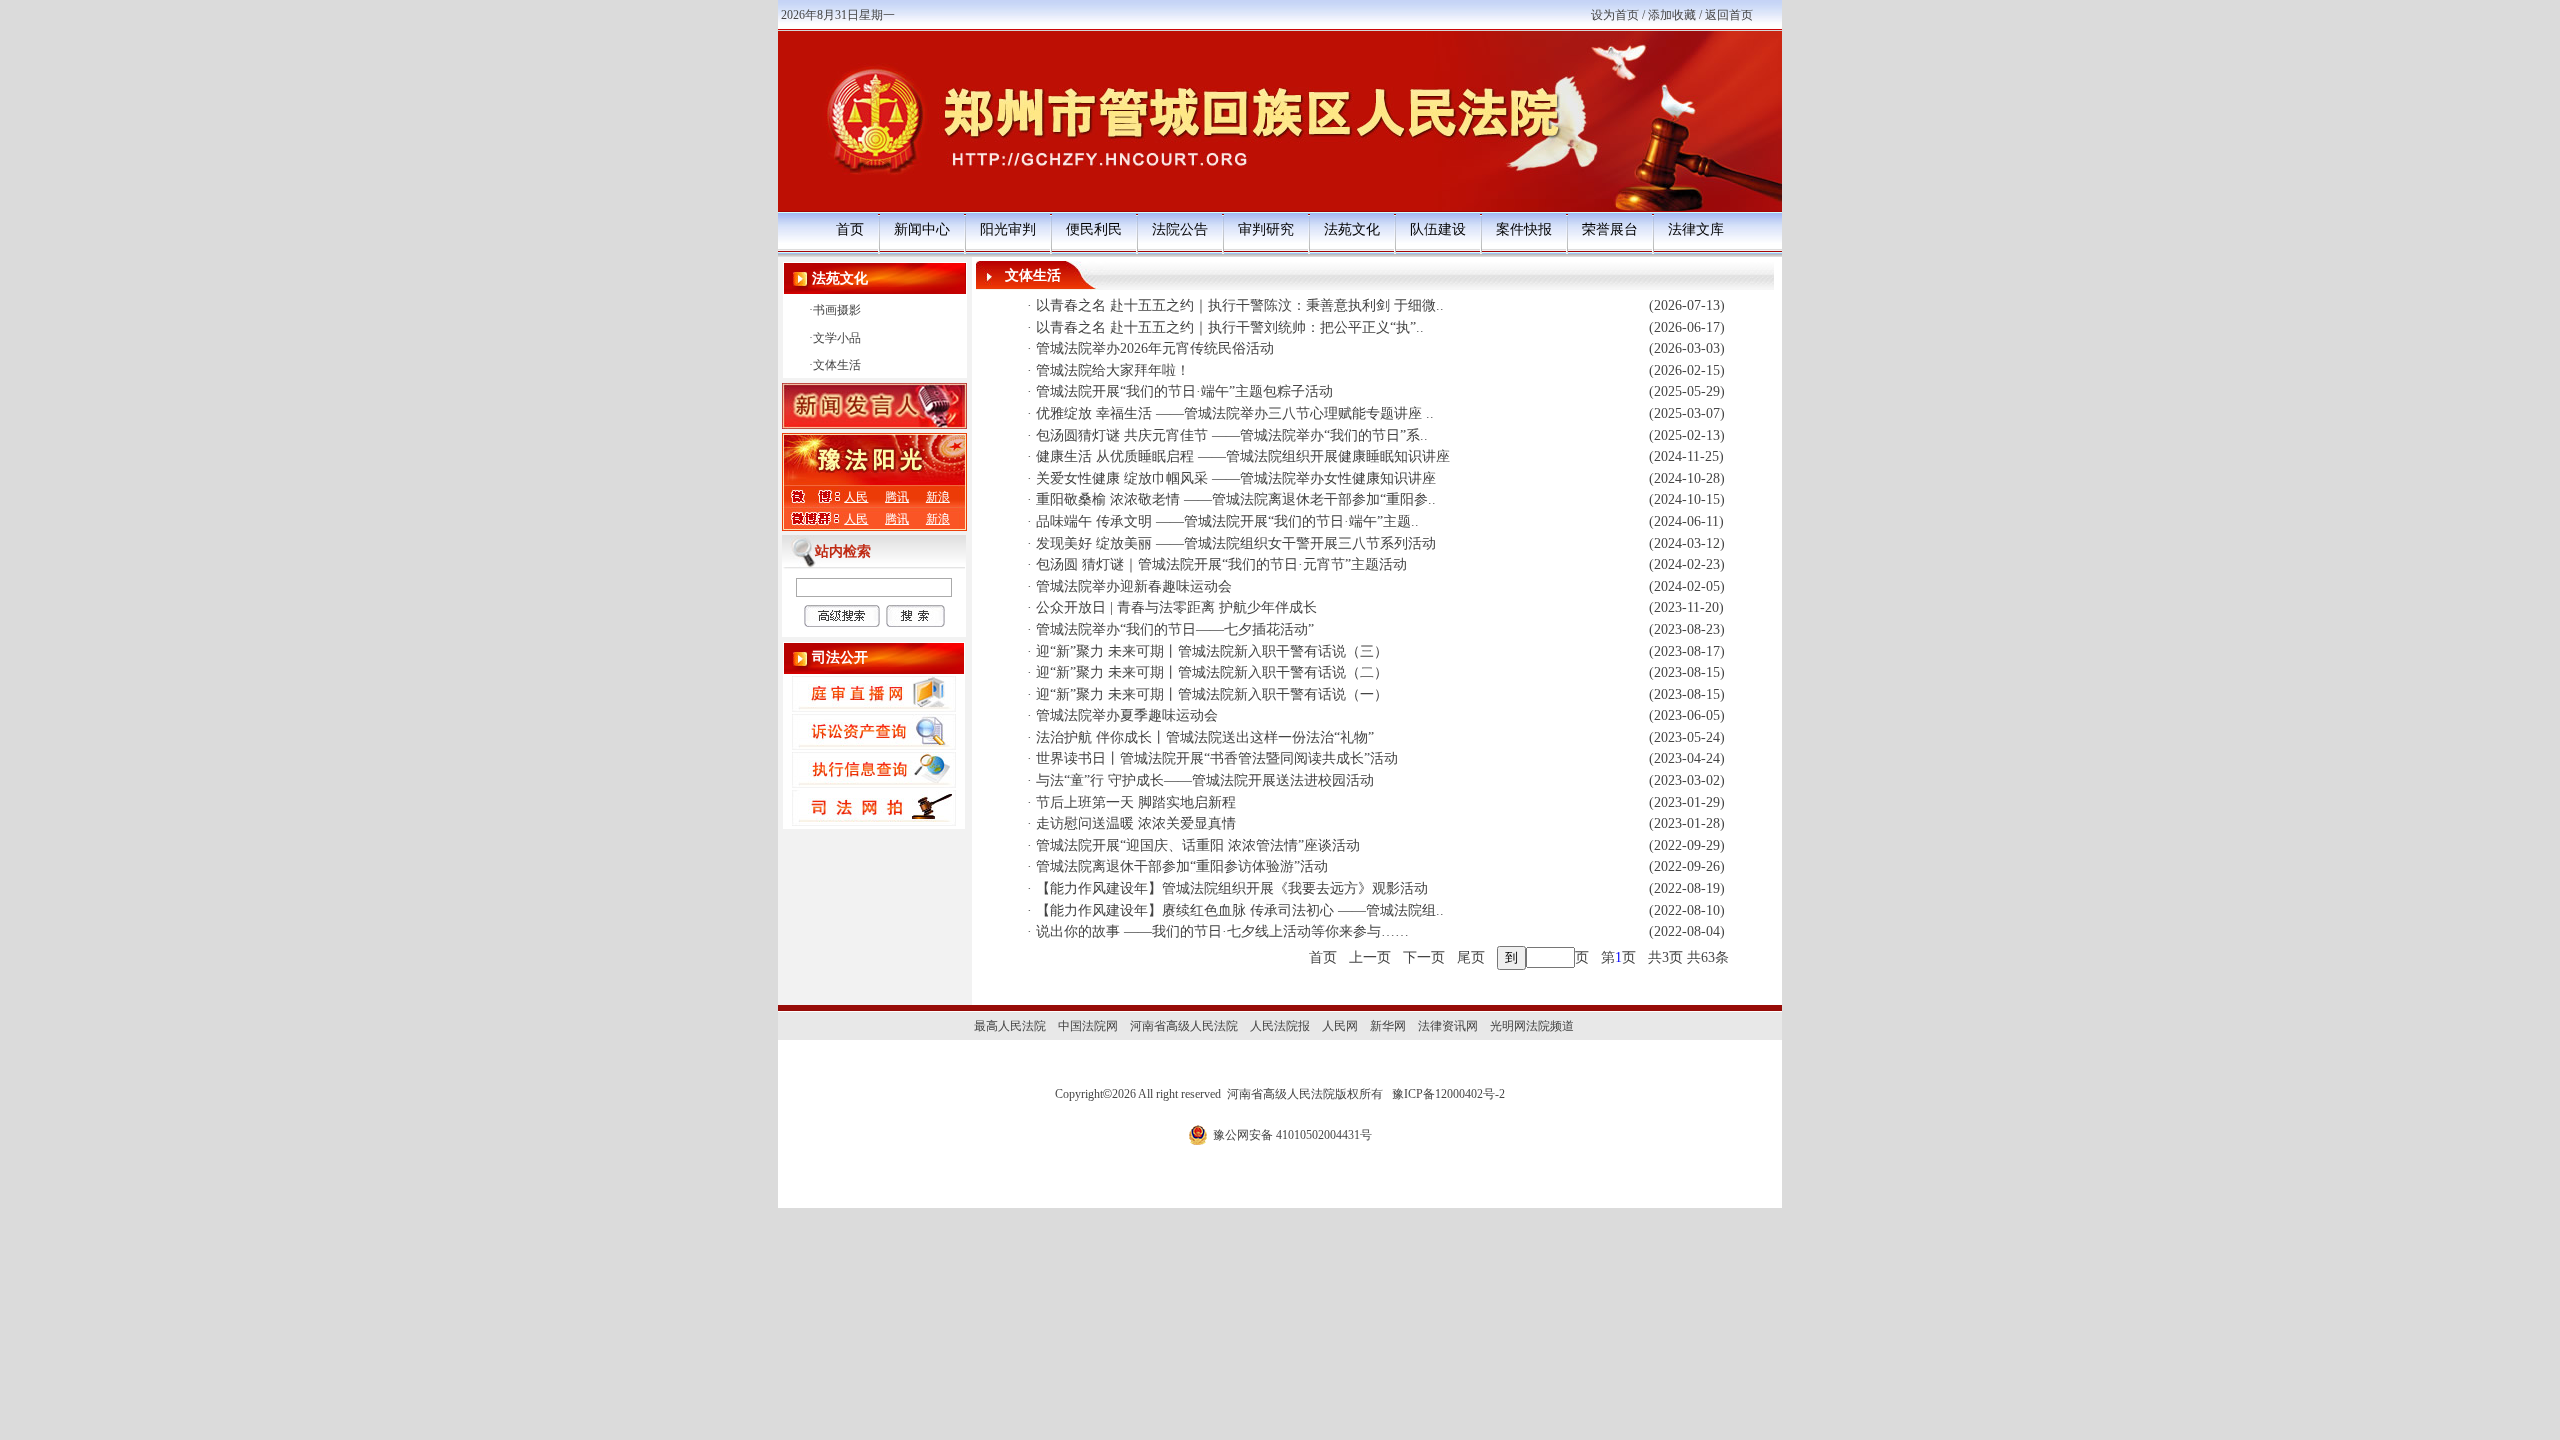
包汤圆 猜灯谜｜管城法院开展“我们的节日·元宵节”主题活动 (1221, 564)
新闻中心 (922, 229)
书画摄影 (837, 310)
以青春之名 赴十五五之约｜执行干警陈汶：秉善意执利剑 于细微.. (1240, 305)
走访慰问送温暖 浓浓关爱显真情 (1136, 823)
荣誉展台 (1610, 229)
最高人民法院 (1010, 1026)
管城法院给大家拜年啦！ (1113, 370)
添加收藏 (1672, 15)
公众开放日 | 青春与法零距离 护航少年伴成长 (1176, 607)
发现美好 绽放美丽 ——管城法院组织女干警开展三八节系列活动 (1236, 543)
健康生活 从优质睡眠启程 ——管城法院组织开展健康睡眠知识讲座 (1243, 456)
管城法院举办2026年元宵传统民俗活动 (1155, 348)
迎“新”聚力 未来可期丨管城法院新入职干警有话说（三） (1212, 651)
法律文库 (1696, 229)
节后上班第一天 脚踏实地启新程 (1136, 802)
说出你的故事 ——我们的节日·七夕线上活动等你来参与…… (1222, 931)
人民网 (1340, 1026)
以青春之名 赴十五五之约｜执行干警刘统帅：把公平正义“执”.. (1230, 327)
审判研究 (1266, 229)
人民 (856, 497)
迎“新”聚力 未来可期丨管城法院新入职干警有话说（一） (1212, 694)
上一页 (1370, 957)
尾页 (1471, 957)
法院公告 (1180, 229)
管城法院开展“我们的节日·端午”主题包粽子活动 (1184, 391)
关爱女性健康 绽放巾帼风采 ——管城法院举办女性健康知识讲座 (1236, 478)
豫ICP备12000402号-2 (1448, 1094)
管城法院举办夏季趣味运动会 (1127, 715)
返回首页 (1729, 15)
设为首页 (1615, 15)
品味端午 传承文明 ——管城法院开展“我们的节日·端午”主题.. (1227, 521)
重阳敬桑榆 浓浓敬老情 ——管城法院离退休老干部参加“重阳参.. (1236, 499)
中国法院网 (1088, 1026)
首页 (850, 229)
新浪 (938, 497)
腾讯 (897, 497)
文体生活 (837, 365)
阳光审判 (1008, 229)
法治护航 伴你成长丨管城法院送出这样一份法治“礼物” (1205, 737)
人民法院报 (1280, 1026)
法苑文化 (1352, 229)
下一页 (1424, 957)
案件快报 (1524, 229)
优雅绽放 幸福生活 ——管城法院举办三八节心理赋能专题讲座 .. (1235, 413)
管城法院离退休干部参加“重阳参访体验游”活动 (1182, 866)
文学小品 (837, 338)
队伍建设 (1438, 229)
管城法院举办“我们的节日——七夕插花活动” (1175, 629)
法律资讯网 (1448, 1026)
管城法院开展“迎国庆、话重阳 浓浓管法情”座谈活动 (1198, 845)
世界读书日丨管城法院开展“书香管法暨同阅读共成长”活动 (1217, 758)
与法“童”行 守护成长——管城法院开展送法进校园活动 (1205, 780)
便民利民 (1094, 229)
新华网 (1388, 1026)
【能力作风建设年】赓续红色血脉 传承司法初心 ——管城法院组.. (1240, 910)
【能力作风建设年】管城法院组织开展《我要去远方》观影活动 (1232, 888)
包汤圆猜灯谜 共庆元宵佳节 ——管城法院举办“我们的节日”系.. (1232, 435)
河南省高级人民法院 (1184, 1026)
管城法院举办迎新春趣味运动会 (1134, 586)
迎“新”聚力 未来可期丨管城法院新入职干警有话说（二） (1212, 672)
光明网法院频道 (1532, 1026)
